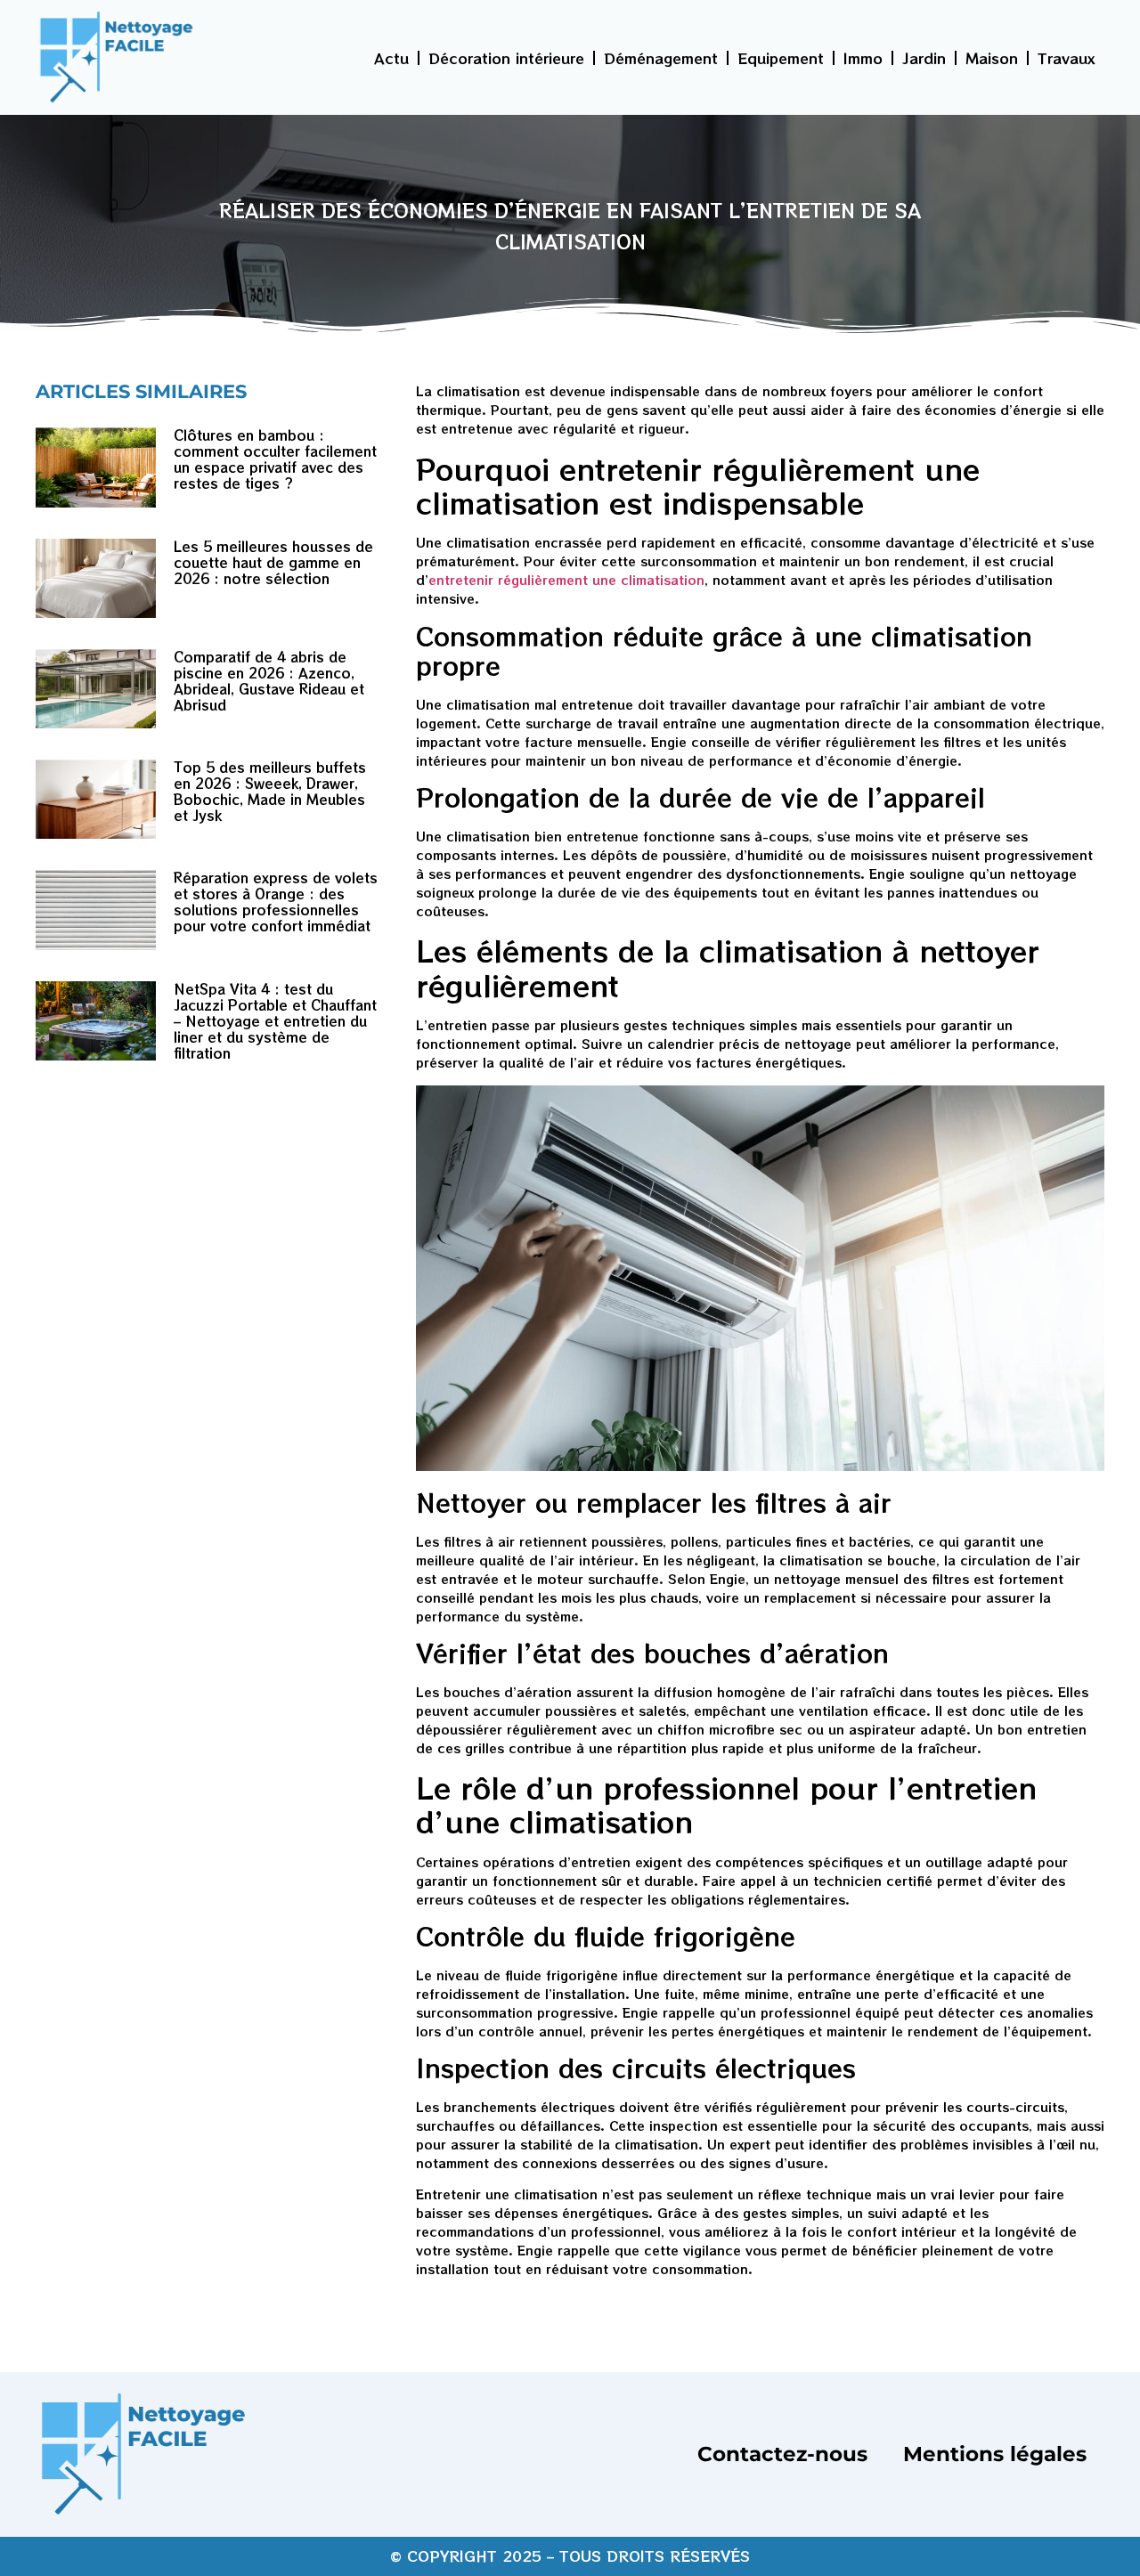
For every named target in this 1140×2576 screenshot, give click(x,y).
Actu (391, 58)
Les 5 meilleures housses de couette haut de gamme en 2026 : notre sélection (273, 562)
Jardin (924, 58)
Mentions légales (995, 2454)
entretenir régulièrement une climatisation (566, 580)
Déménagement (661, 58)
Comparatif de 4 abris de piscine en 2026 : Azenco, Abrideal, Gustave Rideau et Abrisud (269, 681)
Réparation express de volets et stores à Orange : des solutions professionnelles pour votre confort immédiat (276, 902)
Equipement (781, 58)
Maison (992, 58)
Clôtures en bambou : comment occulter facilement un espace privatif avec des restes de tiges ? (275, 459)
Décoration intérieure (506, 58)
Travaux (1067, 58)
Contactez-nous (782, 2454)
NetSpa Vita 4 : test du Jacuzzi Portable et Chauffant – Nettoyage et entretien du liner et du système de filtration (275, 1021)
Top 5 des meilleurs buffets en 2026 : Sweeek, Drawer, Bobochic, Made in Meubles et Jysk (270, 791)
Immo (863, 58)
